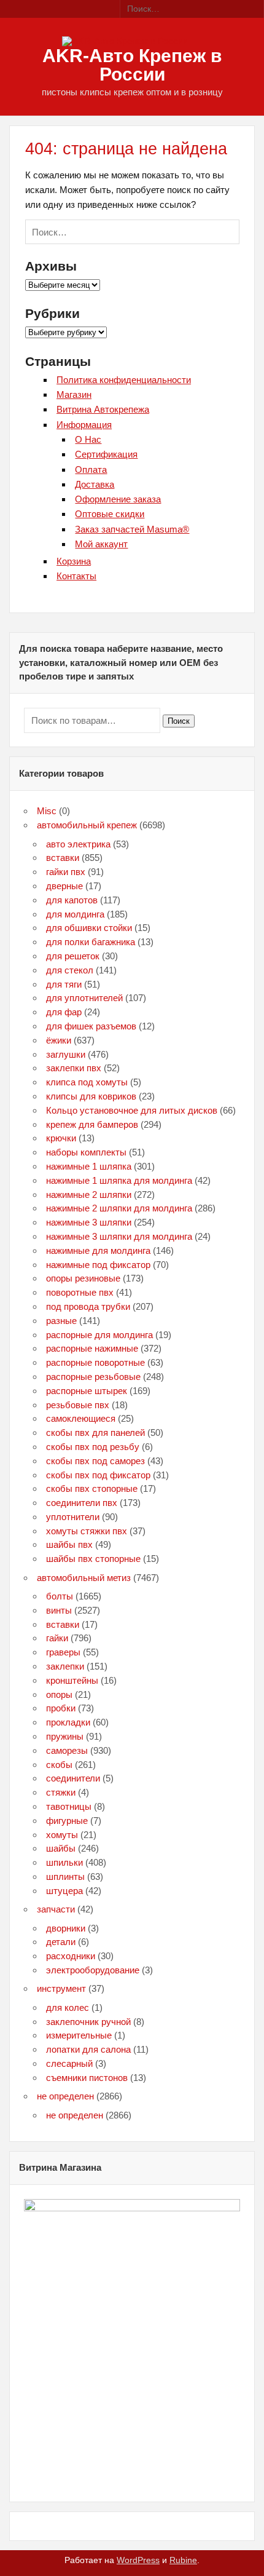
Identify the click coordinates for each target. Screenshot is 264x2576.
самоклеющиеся (81, 1418)
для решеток (73, 956)
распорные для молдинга (99, 1335)
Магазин (74, 394)
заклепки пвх (74, 1068)
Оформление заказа (118, 499)
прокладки (68, 1722)
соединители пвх (82, 1503)
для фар (64, 1012)
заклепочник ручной (88, 2022)
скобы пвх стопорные (92, 1488)
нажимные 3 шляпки (89, 1222)
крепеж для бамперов (92, 1124)
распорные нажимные (92, 1348)
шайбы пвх (69, 1544)
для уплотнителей (84, 998)
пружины (65, 1736)
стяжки (61, 1792)
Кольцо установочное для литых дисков (132, 1110)
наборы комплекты (86, 1152)
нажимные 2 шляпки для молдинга (119, 1208)
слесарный (69, 2063)
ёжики (59, 1040)
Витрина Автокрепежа (103, 409)
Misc (47, 811)
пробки (61, 1708)
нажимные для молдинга (98, 1250)
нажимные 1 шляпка (89, 1166)
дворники (66, 1928)
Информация (84, 425)
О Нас (88, 439)
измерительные (79, 2035)
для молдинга (75, 914)
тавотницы (69, 1806)
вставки (63, 858)
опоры (59, 1694)
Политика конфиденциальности (124, 380)
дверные (64, 886)
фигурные (67, 1821)
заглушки (66, 1054)
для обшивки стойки (89, 928)
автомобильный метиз (84, 1578)
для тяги (64, 984)
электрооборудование (93, 1970)
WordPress (138, 2560)
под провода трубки (88, 1306)
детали (61, 1942)
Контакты (76, 576)
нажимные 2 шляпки (89, 1195)
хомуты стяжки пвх (87, 1531)
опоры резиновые (83, 1278)
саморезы (67, 1750)
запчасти (56, 1909)
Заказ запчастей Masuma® (132, 529)
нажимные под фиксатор (98, 1265)
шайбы (61, 1848)
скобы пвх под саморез (95, 1461)
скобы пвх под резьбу (93, 1447)
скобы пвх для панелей (95, 1433)
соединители (73, 1778)
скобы (59, 1765)
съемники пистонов (87, 2078)
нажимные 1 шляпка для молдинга (119, 1180)
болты (60, 1596)
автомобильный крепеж (87, 825)
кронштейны (72, 1680)
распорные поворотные (95, 1362)
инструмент (61, 1988)
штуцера (64, 1891)
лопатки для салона (88, 2049)
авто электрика (78, 844)
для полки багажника (91, 942)
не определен (65, 2096)
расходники (71, 1956)
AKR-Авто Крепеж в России (132, 65)
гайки (57, 1638)
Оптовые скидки (110, 514)
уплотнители (73, 1517)
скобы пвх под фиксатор (98, 1475)
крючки (61, 1138)
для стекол (70, 970)
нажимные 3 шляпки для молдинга (119, 1236)
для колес (68, 2007)
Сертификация (106, 454)
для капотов (72, 900)
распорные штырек (87, 1391)
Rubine (183, 2560)
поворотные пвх (80, 1292)
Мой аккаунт (101, 544)
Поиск (179, 721)
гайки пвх (66, 872)
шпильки (64, 1862)
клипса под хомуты (87, 1082)
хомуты (62, 1835)
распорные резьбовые (93, 1377)
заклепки (65, 1666)
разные (61, 1321)
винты (59, 1610)
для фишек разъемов (91, 1026)
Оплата (91, 470)
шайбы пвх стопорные (93, 1559)
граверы (63, 1652)
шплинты (65, 1877)
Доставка (95, 484)
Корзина (74, 561)
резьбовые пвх (78, 1405)
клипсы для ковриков (91, 1096)
